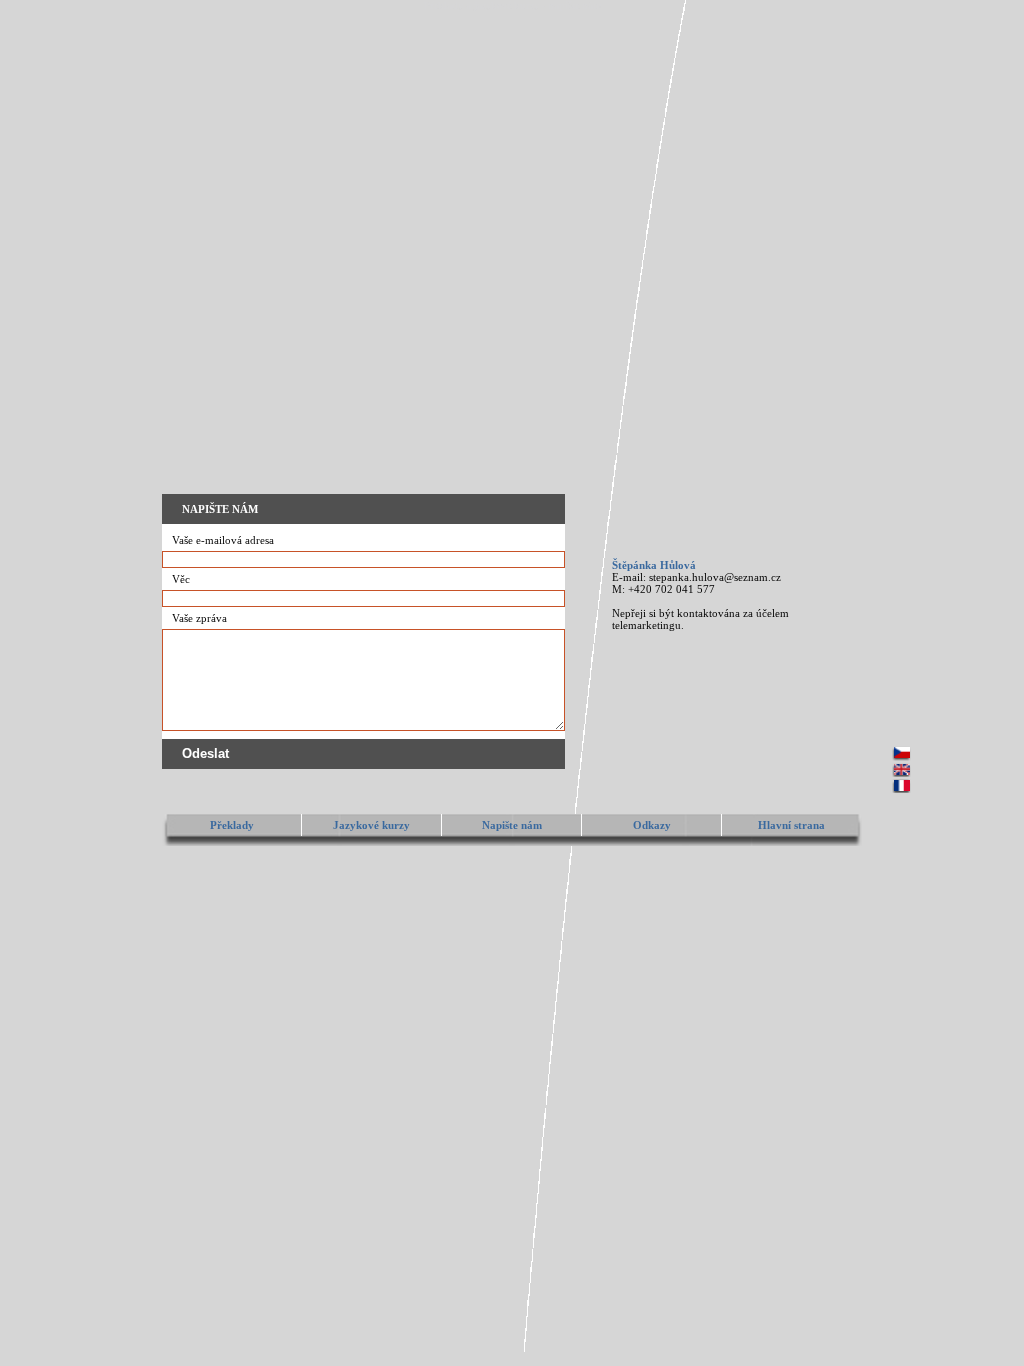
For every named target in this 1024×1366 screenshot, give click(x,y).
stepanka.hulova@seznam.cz (715, 577)
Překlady (232, 825)
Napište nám (512, 825)
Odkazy (652, 825)
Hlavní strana (791, 825)
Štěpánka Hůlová (654, 565)
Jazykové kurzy (371, 825)
